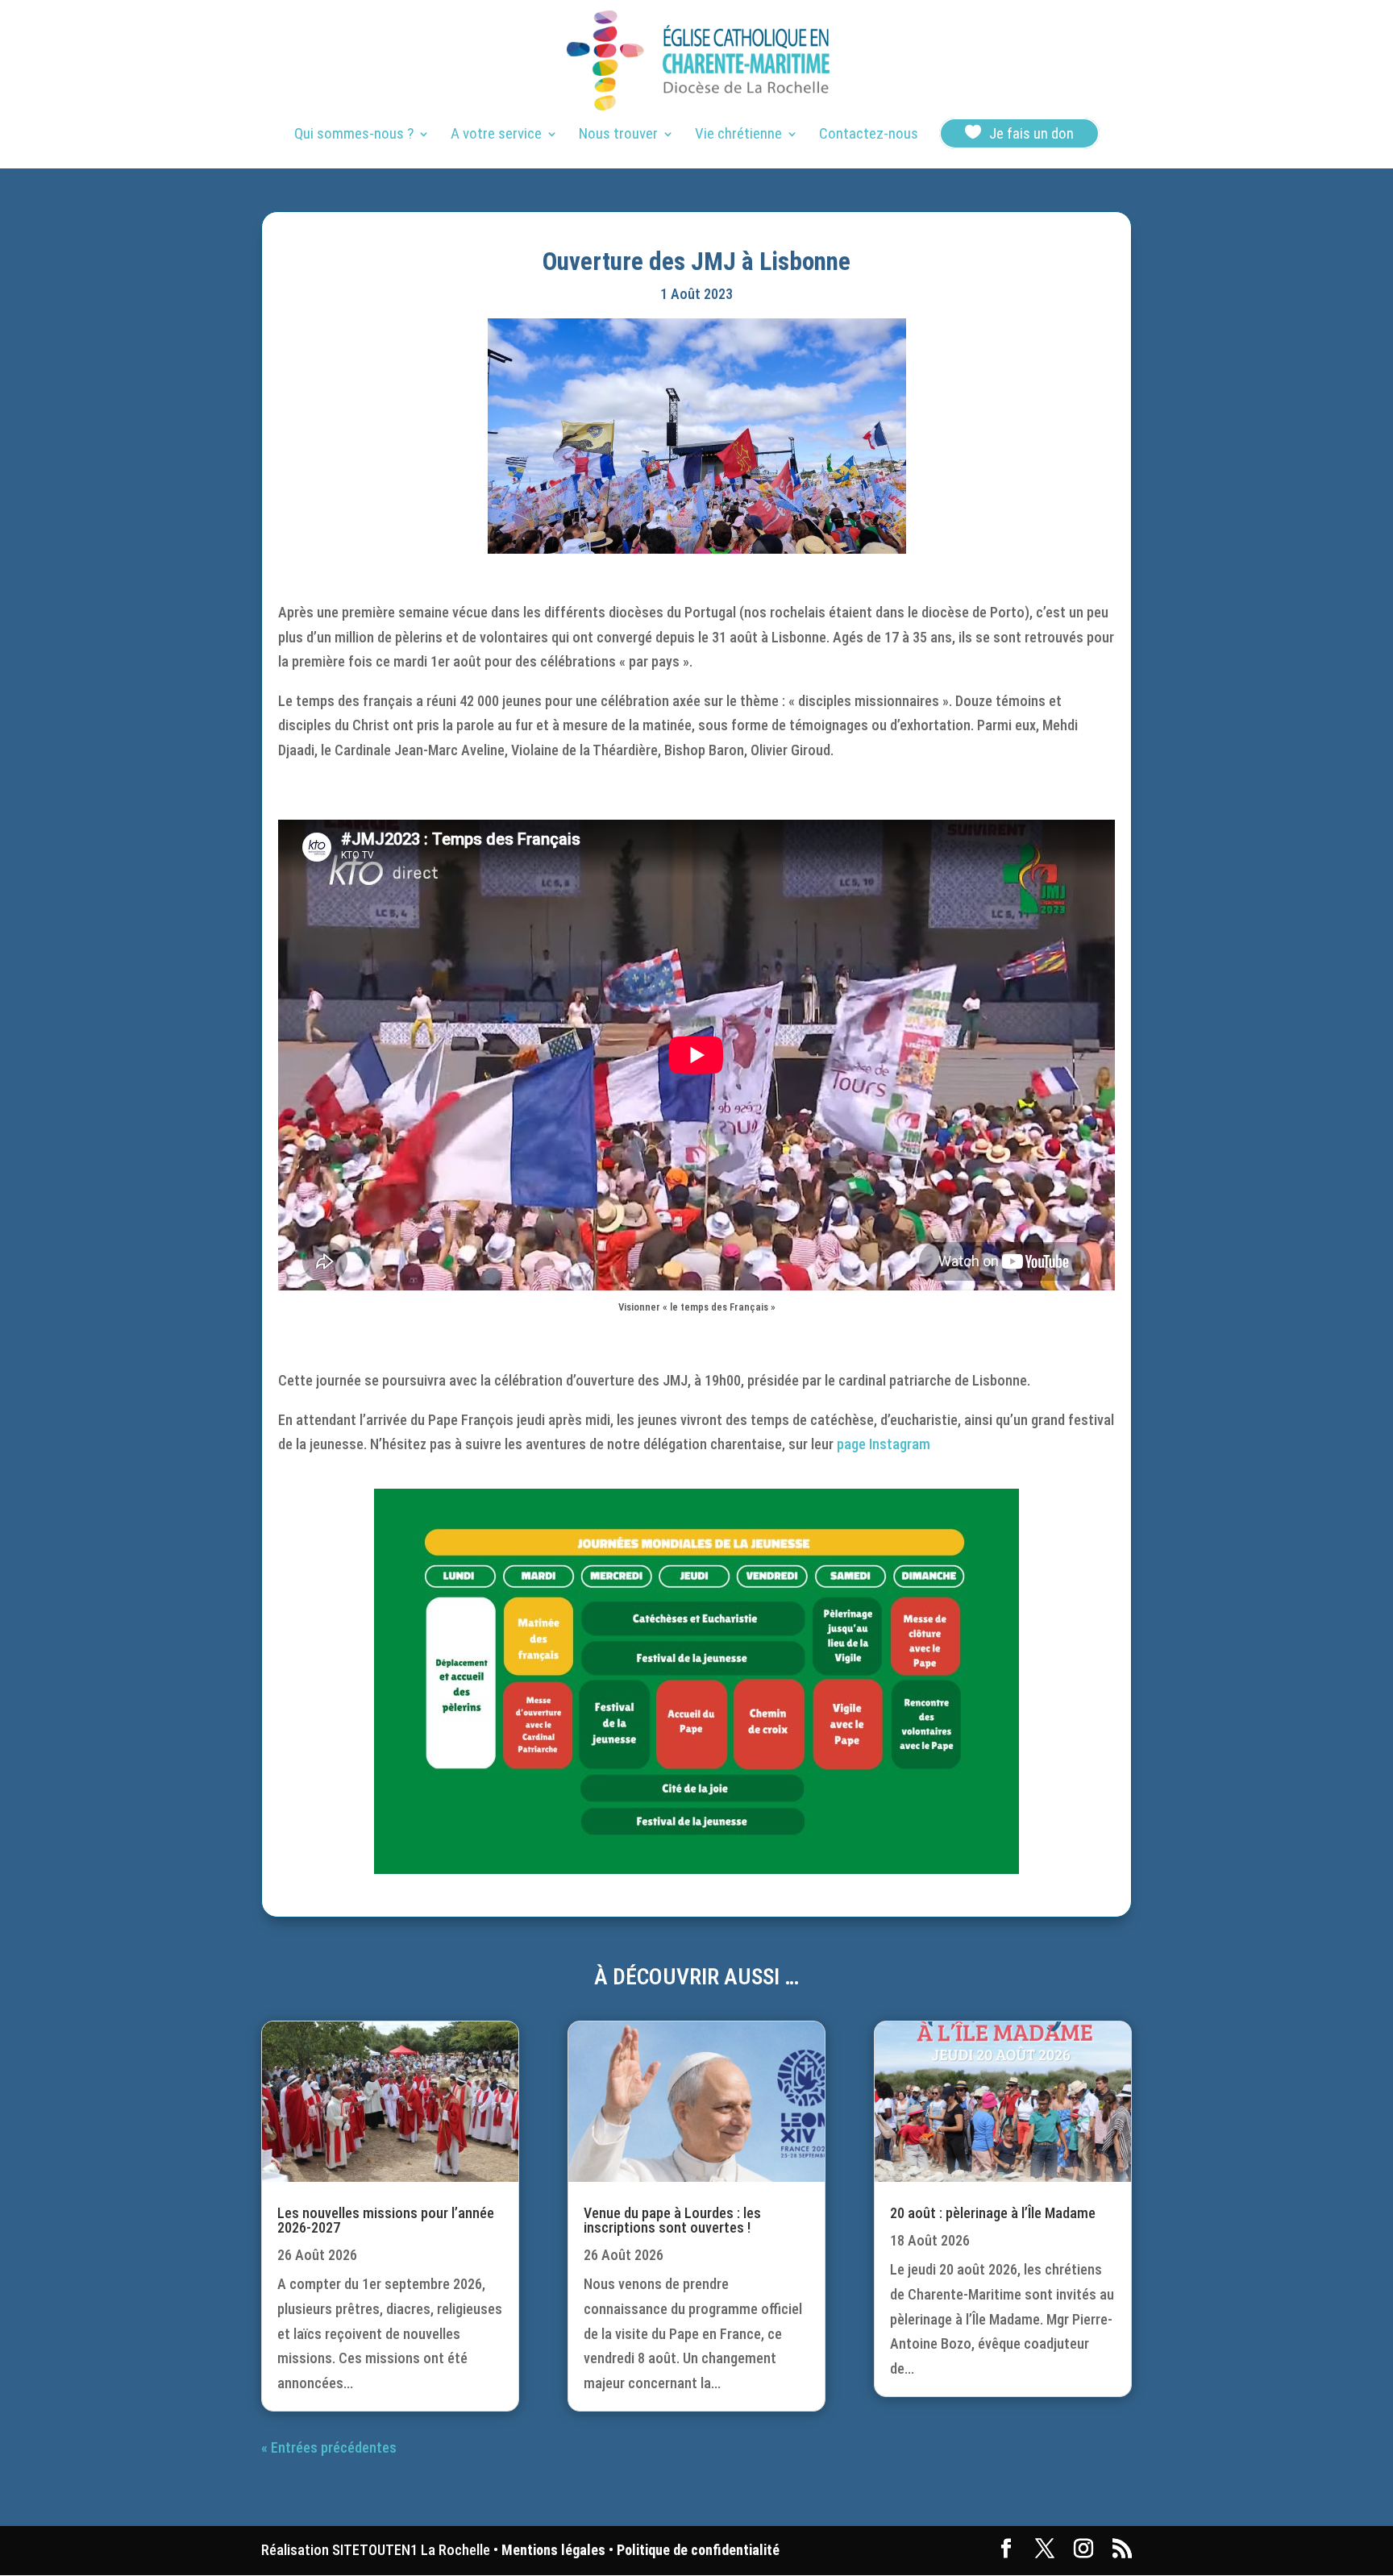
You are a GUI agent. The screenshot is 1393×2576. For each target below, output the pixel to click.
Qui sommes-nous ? (354, 135)
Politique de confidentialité (698, 2550)
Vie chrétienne (738, 135)
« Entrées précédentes (329, 2447)
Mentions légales (553, 2550)
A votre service (496, 135)
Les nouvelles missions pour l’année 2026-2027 (386, 2220)
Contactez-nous (869, 135)
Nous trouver (618, 135)
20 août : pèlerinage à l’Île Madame (993, 2213)
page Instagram (884, 1444)
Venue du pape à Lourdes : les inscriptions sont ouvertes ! (672, 2220)
